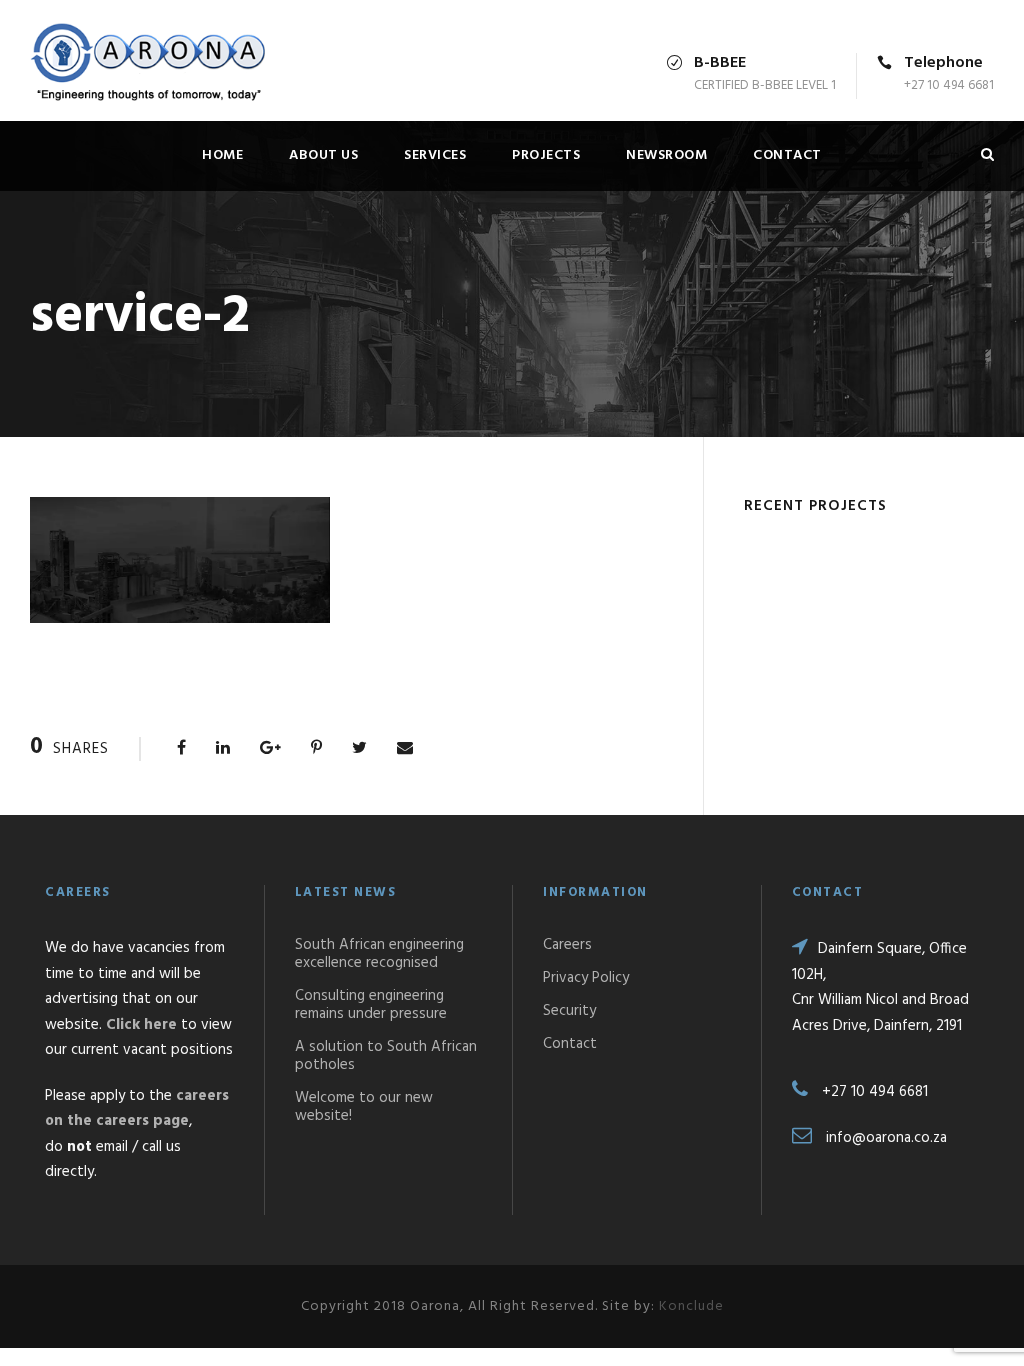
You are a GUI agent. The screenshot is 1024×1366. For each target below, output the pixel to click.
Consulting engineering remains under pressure (371, 1005)
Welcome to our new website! (364, 1107)
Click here (141, 1025)
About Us (323, 155)
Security (569, 1011)
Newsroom (666, 155)
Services (435, 155)
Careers (567, 945)
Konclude (691, 1306)
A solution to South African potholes (386, 1056)
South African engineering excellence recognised (379, 954)
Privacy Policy (586, 978)
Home (222, 155)
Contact (787, 155)
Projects (546, 155)
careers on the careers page (137, 1109)
